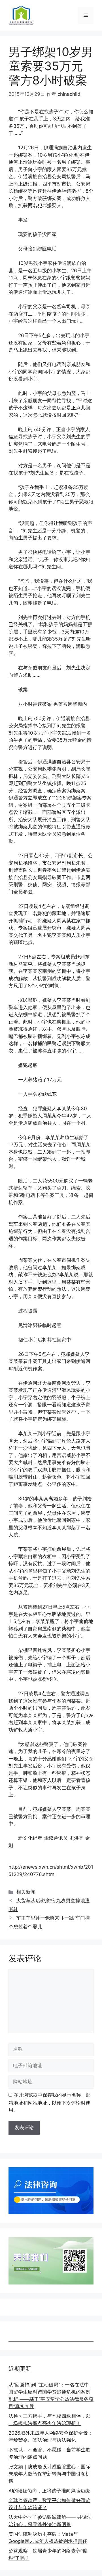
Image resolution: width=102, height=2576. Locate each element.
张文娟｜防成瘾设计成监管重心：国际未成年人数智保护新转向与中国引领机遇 (49, 2474)
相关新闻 (26, 1892)
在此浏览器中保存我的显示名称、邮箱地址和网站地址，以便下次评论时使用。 (50, 2103)
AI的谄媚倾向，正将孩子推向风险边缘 (49, 2491)
